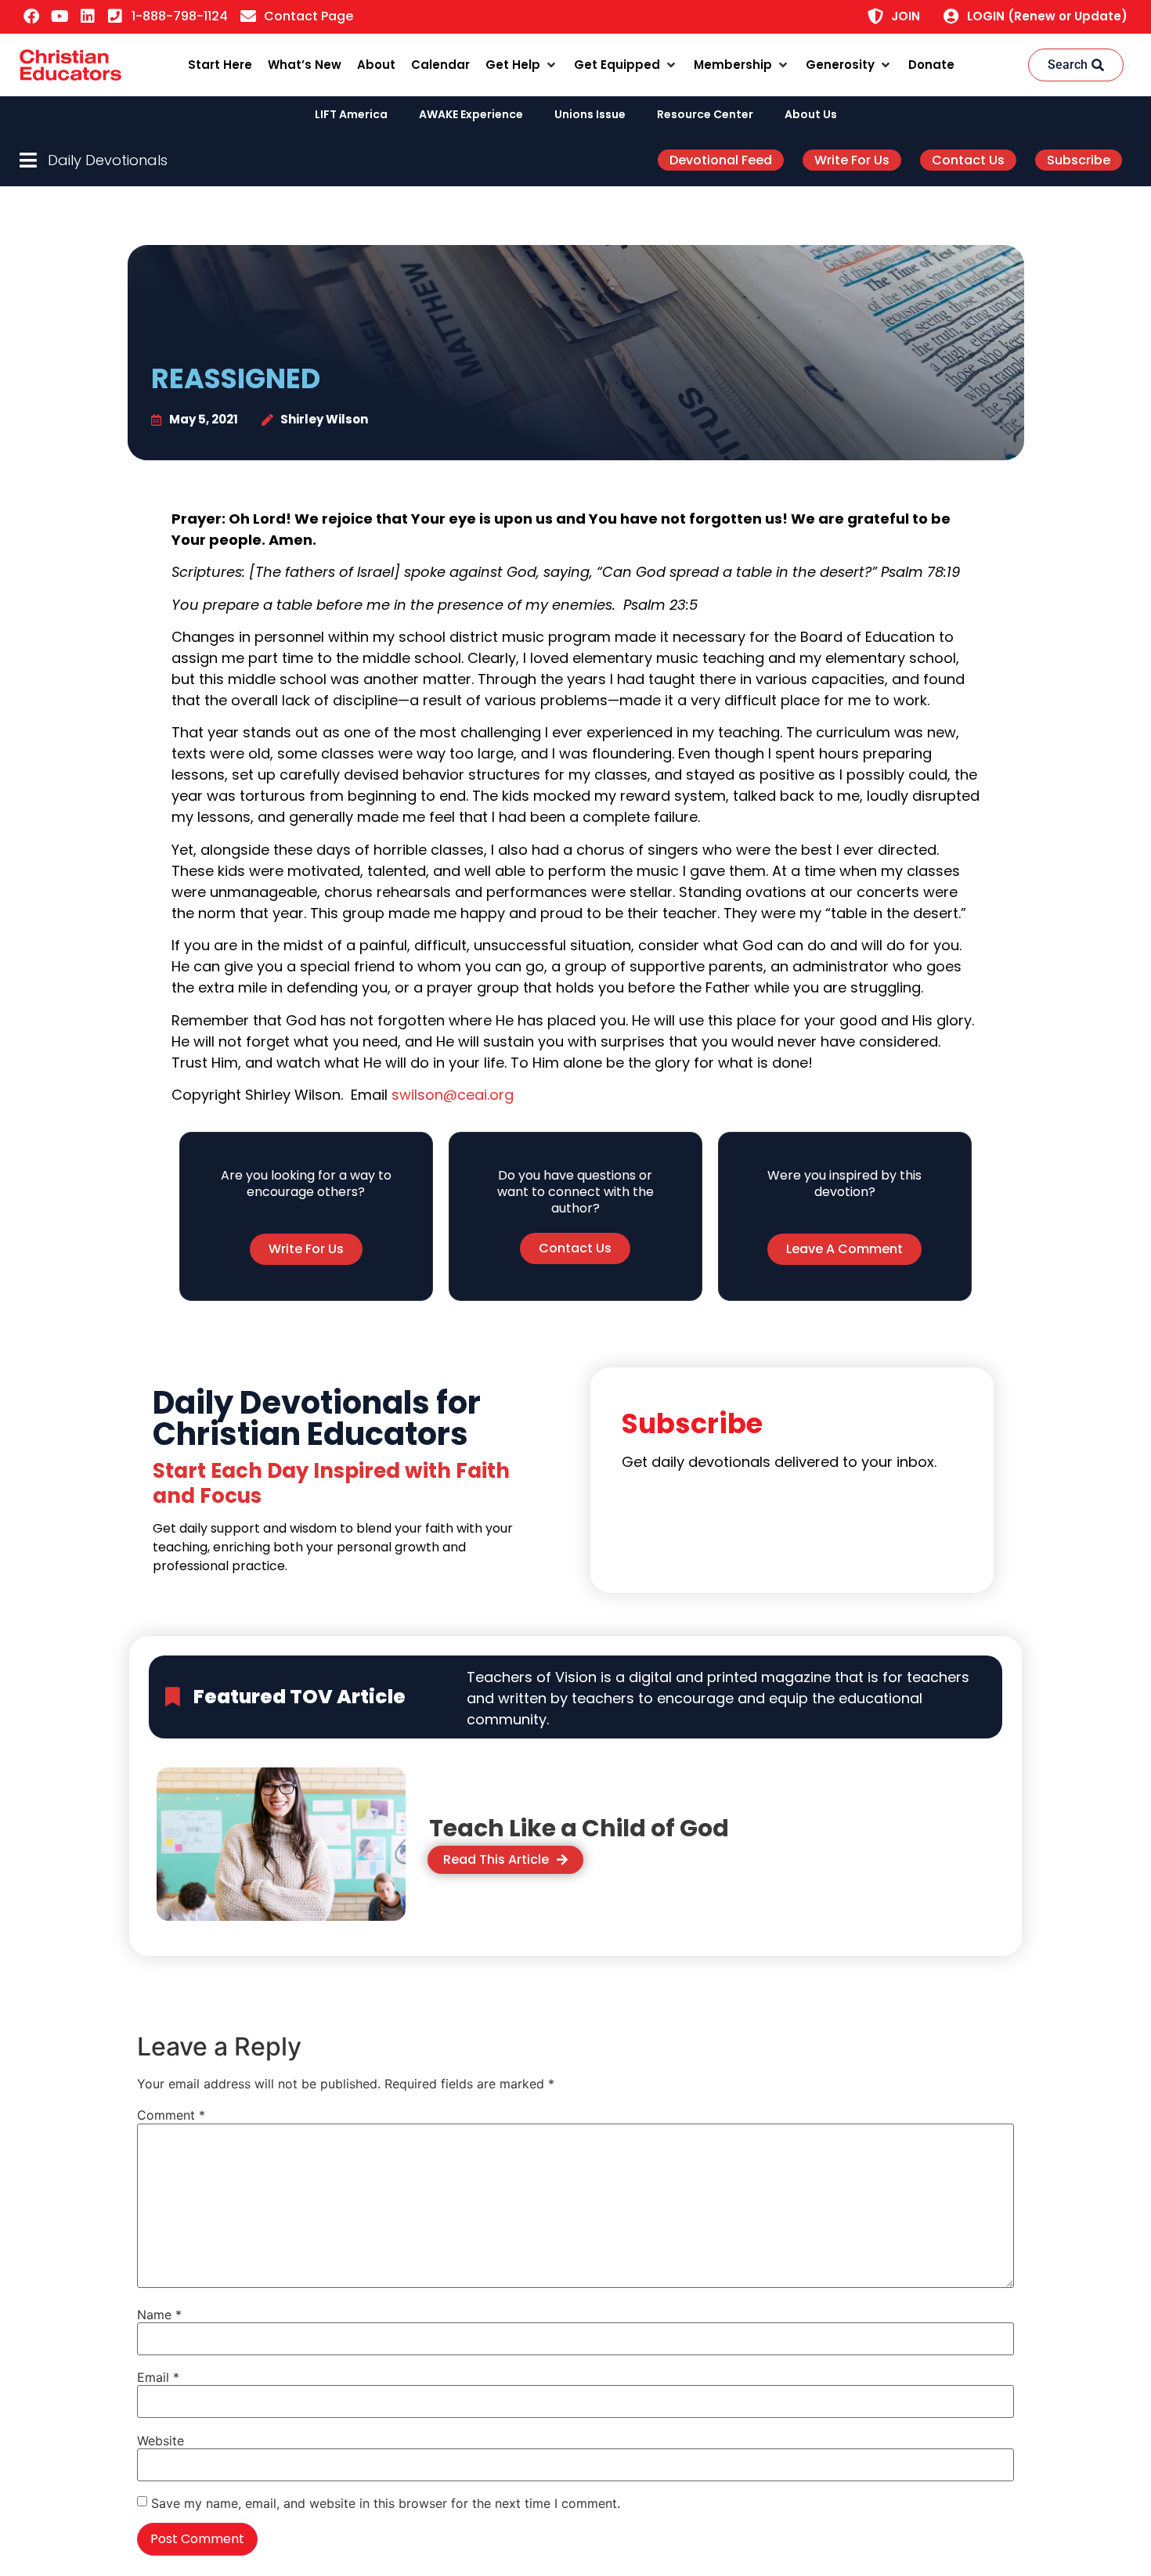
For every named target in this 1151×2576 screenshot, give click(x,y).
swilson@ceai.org (453, 1095)
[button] (522, 65)
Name (159, 2315)
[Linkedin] (88, 16)
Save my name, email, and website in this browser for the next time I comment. (386, 2503)
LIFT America (351, 114)
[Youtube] (60, 16)
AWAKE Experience (471, 114)
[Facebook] (31, 16)
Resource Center (705, 114)
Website (161, 2441)
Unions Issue (590, 114)
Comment (171, 2115)
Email (158, 2377)
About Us (811, 114)
